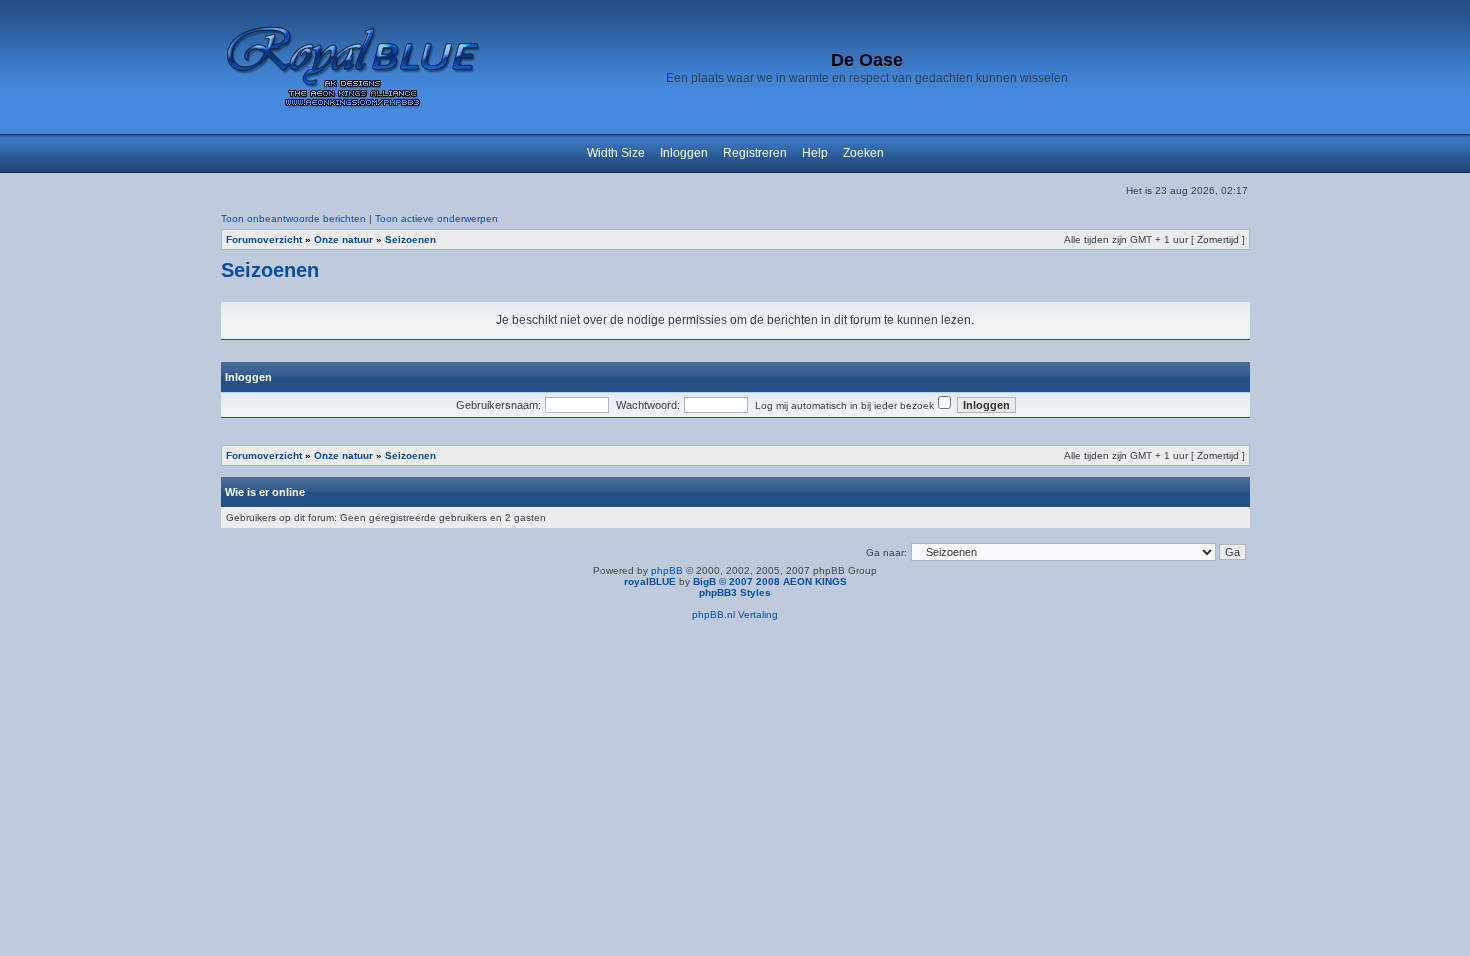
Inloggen (684, 153)
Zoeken (863, 153)
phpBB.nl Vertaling (735, 614)
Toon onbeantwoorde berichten (293, 218)
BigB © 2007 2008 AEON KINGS (770, 581)
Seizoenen (410, 239)
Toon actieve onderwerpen (436, 218)
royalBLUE (650, 581)
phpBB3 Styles (735, 592)
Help (815, 153)
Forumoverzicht (264, 239)
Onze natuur (343, 239)
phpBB (667, 570)
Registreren (755, 153)
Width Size (616, 153)
